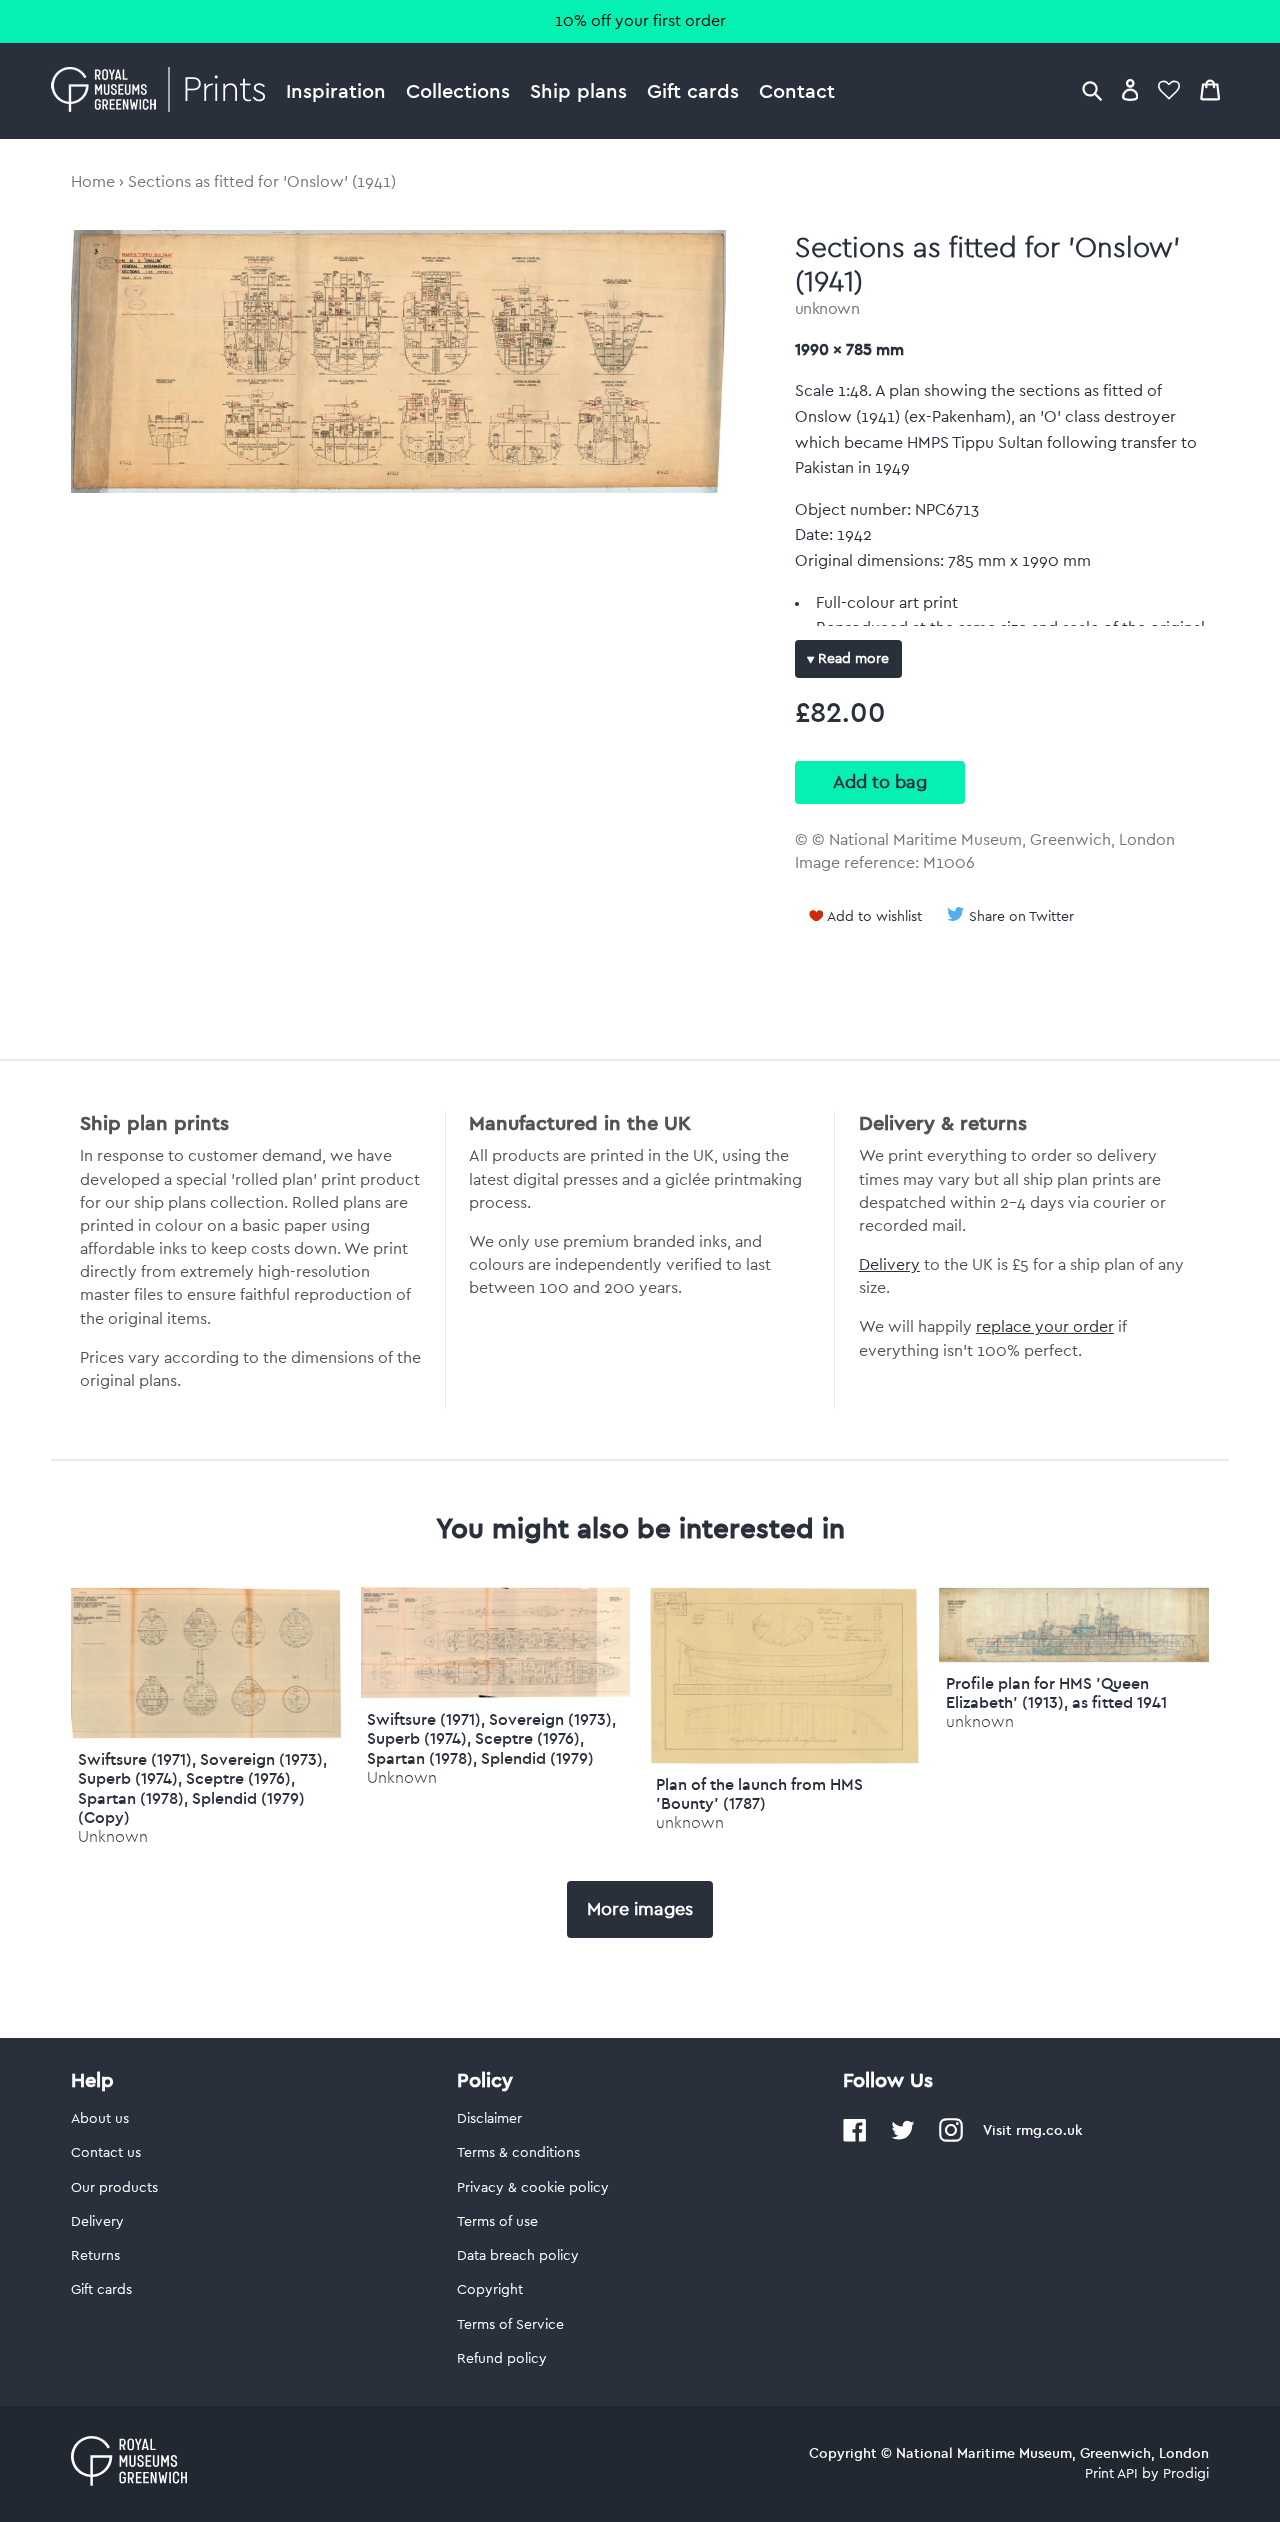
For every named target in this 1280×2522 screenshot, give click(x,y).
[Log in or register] (1130, 89)
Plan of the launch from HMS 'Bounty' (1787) (759, 1793)
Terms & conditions (518, 2153)
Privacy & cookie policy (533, 2188)
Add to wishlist (874, 917)
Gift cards (693, 90)
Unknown (113, 1836)
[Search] (1092, 89)
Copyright (490, 2290)
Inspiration (336, 90)
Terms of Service (510, 2325)
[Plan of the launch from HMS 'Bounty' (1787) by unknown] (784, 1759)
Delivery (889, 1265)
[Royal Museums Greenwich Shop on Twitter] (903, 2138)
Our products (114, 2188)
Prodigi (1186, 2474)
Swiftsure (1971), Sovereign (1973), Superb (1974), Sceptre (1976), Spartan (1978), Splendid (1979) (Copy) (202, 1788)
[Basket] (1210, 89)
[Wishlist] (1169, 89)
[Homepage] (163, 91)
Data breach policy (518, 2256)
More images (640, 1909)
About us (100, 2119)
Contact (797, 90)
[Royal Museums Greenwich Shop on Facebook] (855, 2138)
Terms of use (497, 2222)
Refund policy (502, 2359)
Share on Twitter (1021, 917)
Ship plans (578, 90)
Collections (458, 90)
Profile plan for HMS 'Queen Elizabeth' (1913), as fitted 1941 (1056, 1692)
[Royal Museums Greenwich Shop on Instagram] (951, 2138)
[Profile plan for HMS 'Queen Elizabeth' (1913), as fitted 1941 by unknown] (1073, 1658)
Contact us (106, 2153)
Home (93, 182)
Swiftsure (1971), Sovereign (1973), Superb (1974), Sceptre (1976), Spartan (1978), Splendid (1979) (491, 1738)
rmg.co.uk (1049, 2130)
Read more (851, 659)
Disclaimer (489, 2119)
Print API (1111, 2474)
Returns (95, 2256)
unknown (827, 309)
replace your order (1045, 1327)
